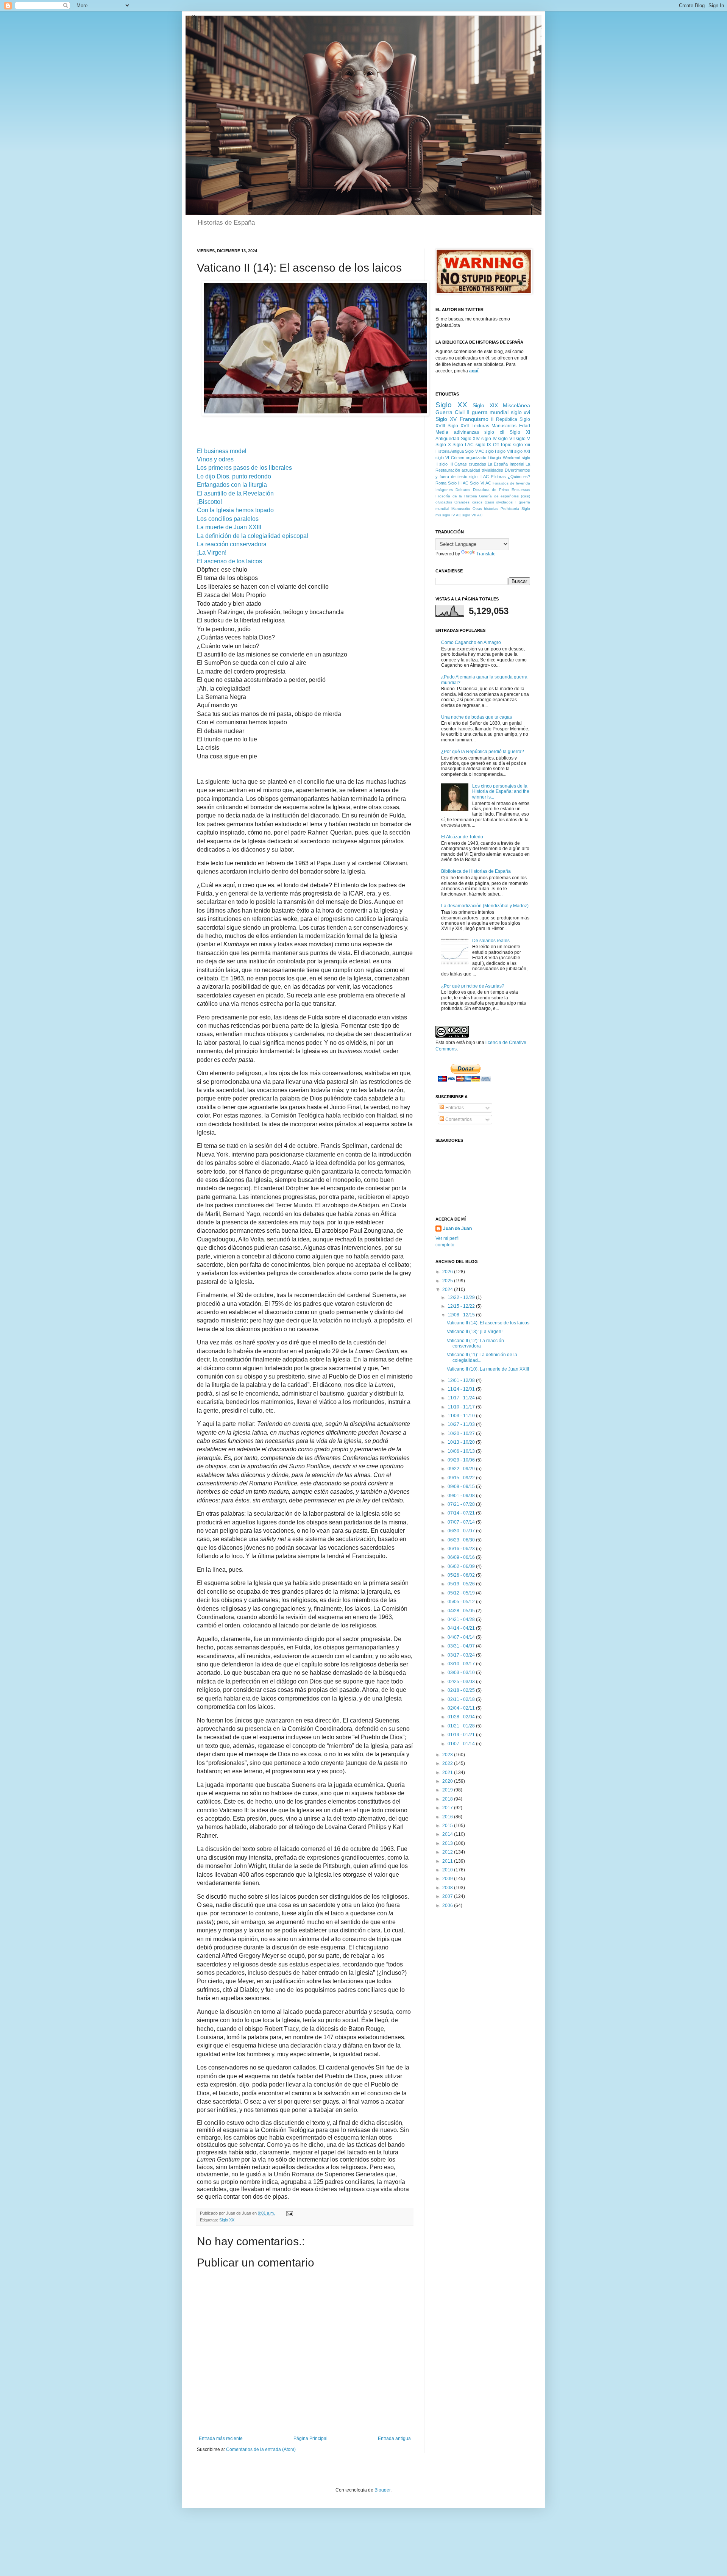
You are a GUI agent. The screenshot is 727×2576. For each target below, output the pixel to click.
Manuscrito (461, 509)
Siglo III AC (458, 483)
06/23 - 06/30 (462, 1540)
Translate (486, 554)
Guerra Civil (450, 412)
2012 (448, 1852)
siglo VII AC (472, 515)
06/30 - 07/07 (462, 1531)
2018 (448, 1799)
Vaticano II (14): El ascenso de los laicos (488, 1323)
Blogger (382, 2490)
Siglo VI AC (480, 483)
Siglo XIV (470, 439)
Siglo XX (227, 2220)
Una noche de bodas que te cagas (477, 717)
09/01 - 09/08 (462, 1496)
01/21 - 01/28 (462, 1726)
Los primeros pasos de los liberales (244, 468)
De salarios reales (491, 941)
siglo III (446, 464)
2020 (448, 1781)
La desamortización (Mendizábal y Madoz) (485, 906)
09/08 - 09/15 (462, 1487)
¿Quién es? (519, 477)
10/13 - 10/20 (462, 1442)
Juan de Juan (457, 1229)
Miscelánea (516, 405)
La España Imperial (506, 464)
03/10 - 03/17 (462, 1664)
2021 (448, 1773)
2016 (448, 1817)
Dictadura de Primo (491, 490)
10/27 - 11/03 (462, 1424)
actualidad (471, 470)
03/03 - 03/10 (462, 1673)
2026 (448, 1272)
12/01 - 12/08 (462, 1380)
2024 (448, 1290)
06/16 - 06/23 (462, 1549)
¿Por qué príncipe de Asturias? (473, 986)
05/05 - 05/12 (462, 1602)
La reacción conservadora (232, 544)
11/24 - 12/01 (462, 1389)
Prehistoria (510, 509)
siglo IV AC (452, 515)
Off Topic (502, 445)
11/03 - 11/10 (462, 1416)
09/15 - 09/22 (462, 1478)
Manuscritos (504, 426)
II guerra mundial (488, 412)
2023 (448, 1755)
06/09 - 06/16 (462, 1557)
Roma (441, 483)
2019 (448, 1790)
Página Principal (310, 2438)
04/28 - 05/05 (462, 1611)
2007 (448, 1896)
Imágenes (444, 490)
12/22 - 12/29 (462, 1297)
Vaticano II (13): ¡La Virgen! (475, 1332)
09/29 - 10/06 (462, 1460)
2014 (448, 1834)
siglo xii (494, 432)
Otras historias (486, 509)
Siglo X (443, 445)
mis (438, 515)
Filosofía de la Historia (456, 496)
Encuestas (521, 490)
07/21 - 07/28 (462, 1504)
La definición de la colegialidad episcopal (253, 536)
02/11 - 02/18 (462, 1699)
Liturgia (494, 458)
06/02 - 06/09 (462, 1566)
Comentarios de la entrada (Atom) (261, 2449)
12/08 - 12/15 (462, 1315)
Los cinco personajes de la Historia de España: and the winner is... (501, 792)
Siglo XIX (485, 405)
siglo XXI (522, 451)
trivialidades (492, 470)
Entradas (454, 1108)
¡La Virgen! (212, 553)
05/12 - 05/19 (462, 1593)
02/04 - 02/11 (462, 1708)
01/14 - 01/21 (462, 1735)
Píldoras (498, 477)
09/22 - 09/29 (462, 1469)
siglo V (523, 439)
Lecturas (480, 426)
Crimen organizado (469, 458)
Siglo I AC (463, 445)
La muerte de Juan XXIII (229, 527)
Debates (463, 490)
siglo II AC (479, 477)
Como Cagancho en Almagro (471, 642)
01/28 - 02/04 (462, 1717)
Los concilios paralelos (228, 519)
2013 (448, 1843)
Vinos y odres (215, 459)
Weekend (512, 458)
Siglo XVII (458, 426)
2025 (448, 1281)
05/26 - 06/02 (462, 1575)
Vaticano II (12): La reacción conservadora (475, 1343)
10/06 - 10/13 (462, 1451)
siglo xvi (521, 412)
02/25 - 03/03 (462, 1682)
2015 (448, 1826)
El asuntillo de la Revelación (235, 493)
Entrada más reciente (221, 2438)
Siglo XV (446, 419)
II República (504, 419)
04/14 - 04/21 (462, 1628)
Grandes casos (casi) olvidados (484, 502)
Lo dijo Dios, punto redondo (234, 476)
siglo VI (442, 458)
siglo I (491, 451)
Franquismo (474, 419)
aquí (474, 371)
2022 (448, 1763)
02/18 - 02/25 (462, 1690)
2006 (448, 1905)
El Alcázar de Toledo (462, 837)
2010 (448, 1870)
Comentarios (458, 1119)
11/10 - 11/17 (462, 1407)
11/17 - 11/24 (462, 1398)
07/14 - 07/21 (462, 1513)
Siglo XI (520, 432)
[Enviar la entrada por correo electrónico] (289, 2213)
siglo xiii (522, 445)
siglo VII (506, 439)
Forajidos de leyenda (511, 483)
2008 (448, 1888)
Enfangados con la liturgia (232, 485)
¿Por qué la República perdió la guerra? (483, 752)
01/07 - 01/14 (462, 1744)
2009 (448, 1879)
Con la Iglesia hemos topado (235, 510)
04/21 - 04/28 (462, 1619)
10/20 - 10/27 (462, 1433)
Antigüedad (447, 439)
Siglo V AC (474, 451)
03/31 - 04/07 (462, 1646)
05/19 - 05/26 (462, 1584)
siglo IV (489, 439)
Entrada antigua (394, 2438)
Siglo (526, 509)
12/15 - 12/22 (462, 1306)
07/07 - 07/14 (462, 1522)
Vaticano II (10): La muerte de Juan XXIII (488, 1369)
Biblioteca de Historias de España (476, 871)
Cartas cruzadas (470, 464)
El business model (222, 451)
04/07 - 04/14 (462, 1637)
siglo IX (484, 445)
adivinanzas (466, 432)
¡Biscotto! (209, 502)
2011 (448, 1861)
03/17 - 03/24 (462, 1655)
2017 (448, 1808)
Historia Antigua (450, 451)
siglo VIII (505, 451)
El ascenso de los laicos (229, 561)
